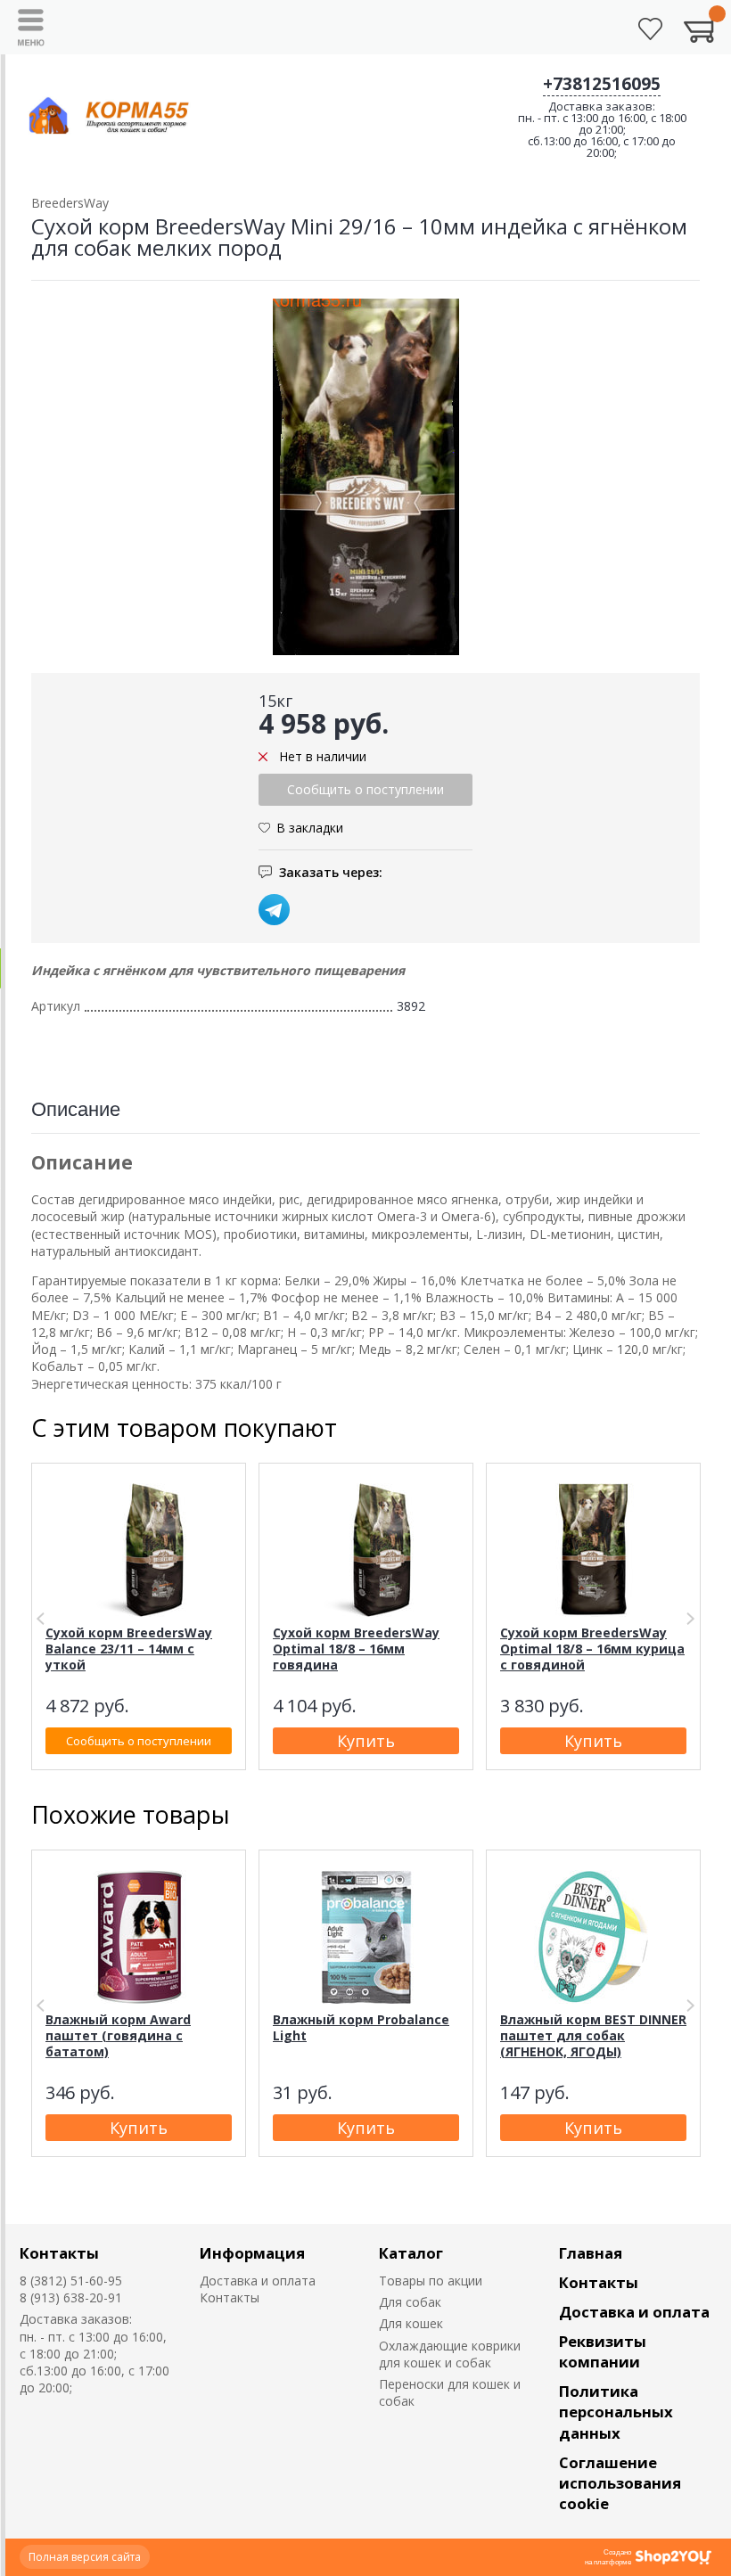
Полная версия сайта (85, 2557)
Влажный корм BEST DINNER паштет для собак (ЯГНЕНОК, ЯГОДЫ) (593, 2035)
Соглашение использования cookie (620, 2483)
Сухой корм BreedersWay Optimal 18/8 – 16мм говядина (356, 1649)
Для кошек (411, 2323)
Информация (252, 2253)
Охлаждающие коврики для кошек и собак (450, 2354)
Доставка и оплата (258, 2281)
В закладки (310, 828)
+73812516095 (602, 84)
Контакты (59, 2253)
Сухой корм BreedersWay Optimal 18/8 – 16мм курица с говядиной (592, 1649)
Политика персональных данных (616, 2412)
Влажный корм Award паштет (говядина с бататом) (118, 2035)
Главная (591, 2253)
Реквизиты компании (603, 2351)
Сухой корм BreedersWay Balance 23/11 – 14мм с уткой (129, 1649)
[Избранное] (650, 29)
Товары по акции (431, 2281)
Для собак (410, 2302)
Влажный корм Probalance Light (361, 2027)
